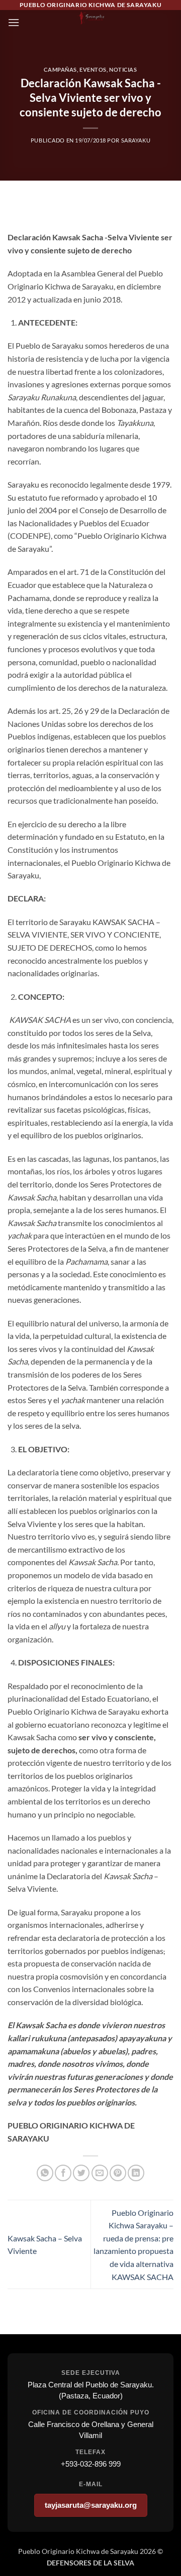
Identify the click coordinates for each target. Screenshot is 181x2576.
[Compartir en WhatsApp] (45, 2173)
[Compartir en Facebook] (63, 2173)
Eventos (93, 69)
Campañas (60, 69)
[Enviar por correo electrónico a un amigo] (100, 2173)
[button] (14, 22)
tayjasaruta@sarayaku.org (91, 2505)
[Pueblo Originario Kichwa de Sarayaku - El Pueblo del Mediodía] (90, 18)
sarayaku (136, 140)
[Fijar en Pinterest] (118, 2173)
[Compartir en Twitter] (81, 2173)
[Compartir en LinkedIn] (136, 2173)
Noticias (123, 69)
